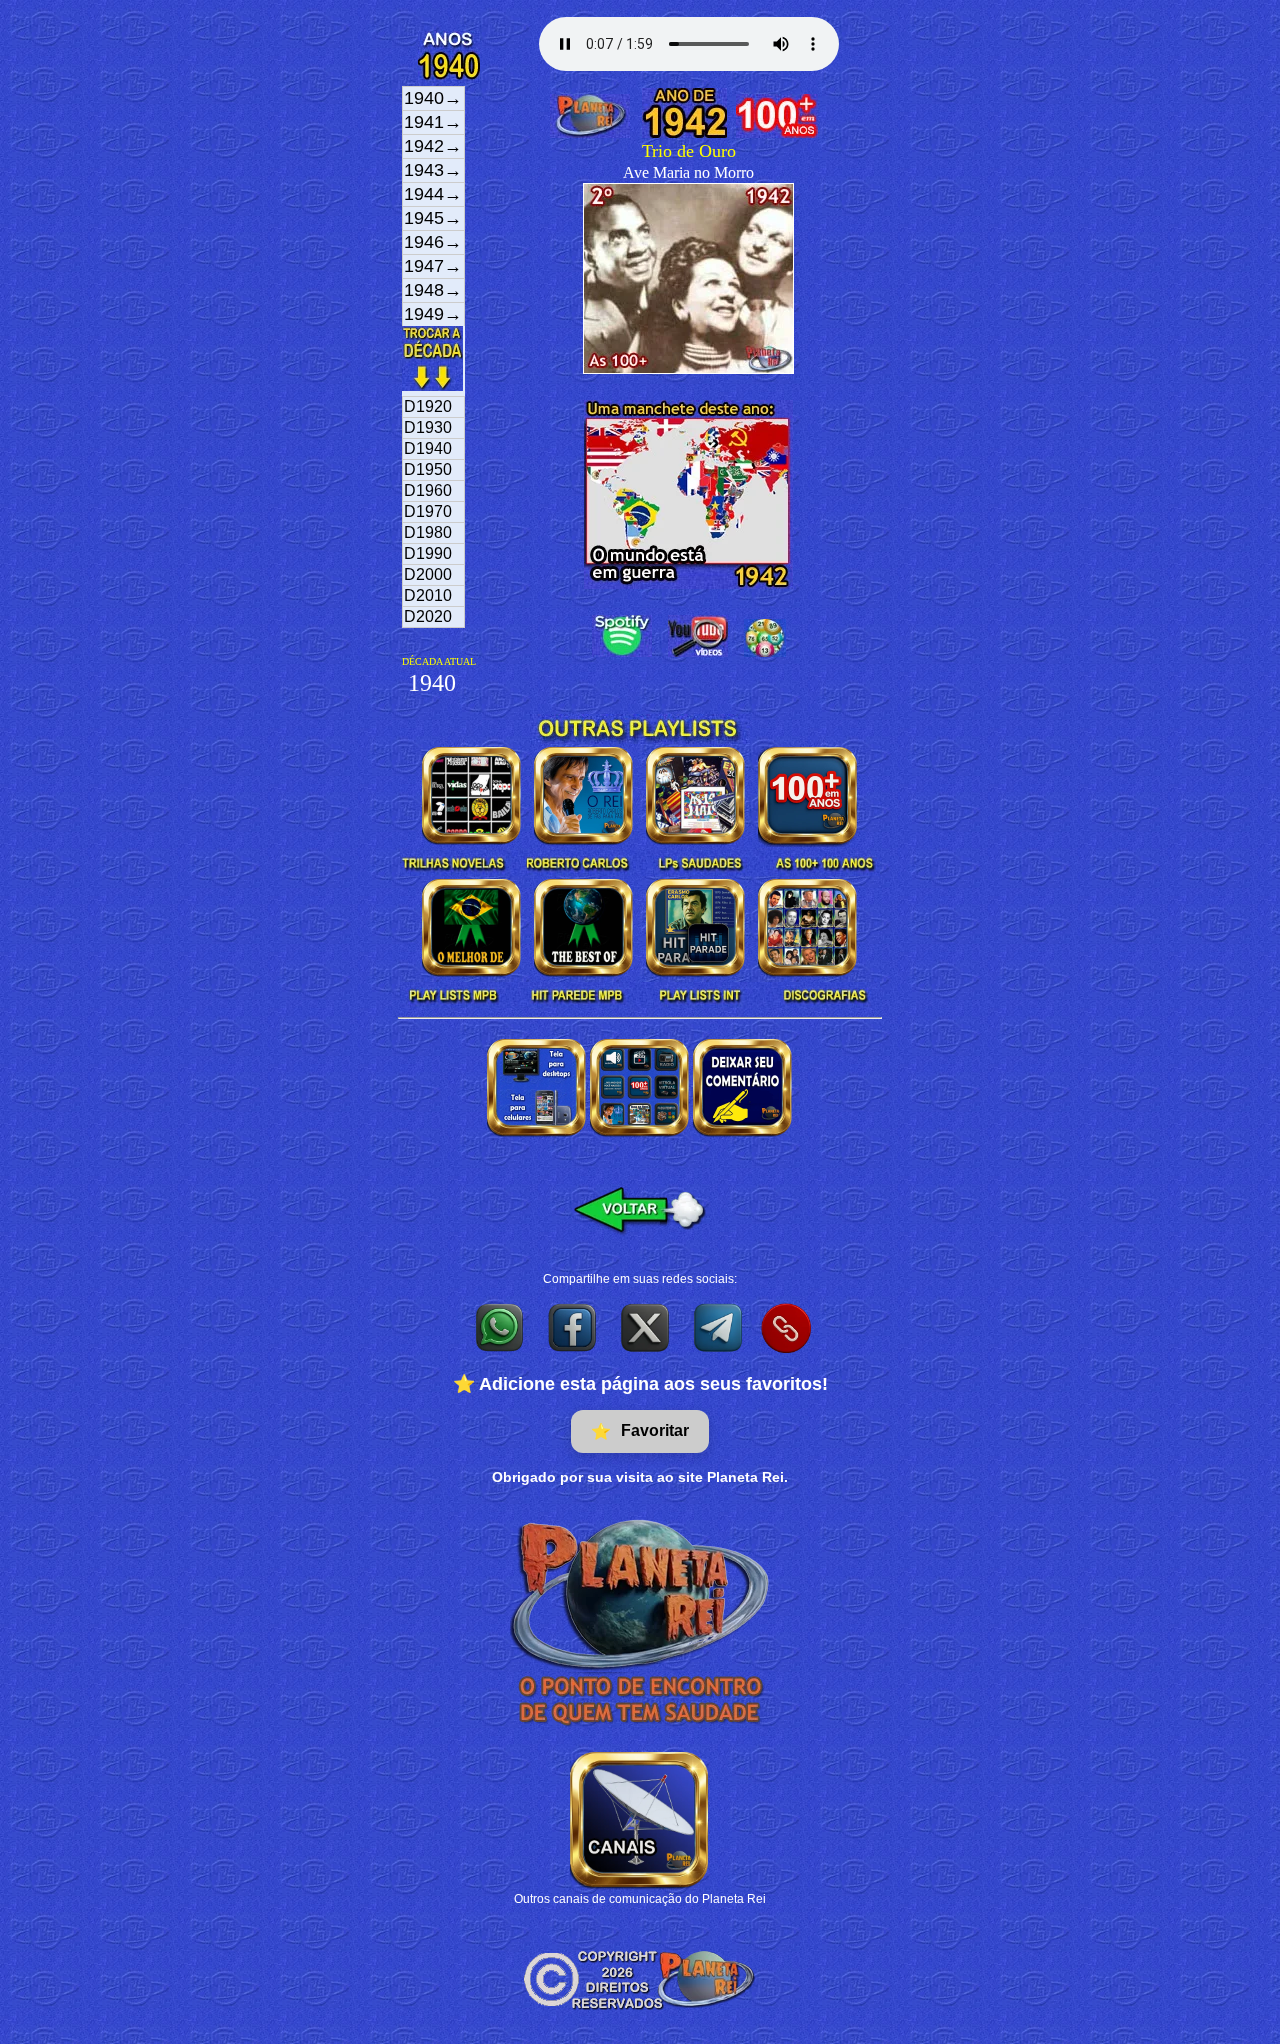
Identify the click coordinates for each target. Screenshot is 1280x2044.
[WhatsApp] (500, 1327)
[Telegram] (719, 1327)
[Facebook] (573, 1327)
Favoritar (640, 1431)
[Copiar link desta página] (786, 1328)
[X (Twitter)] (646, 1327)
